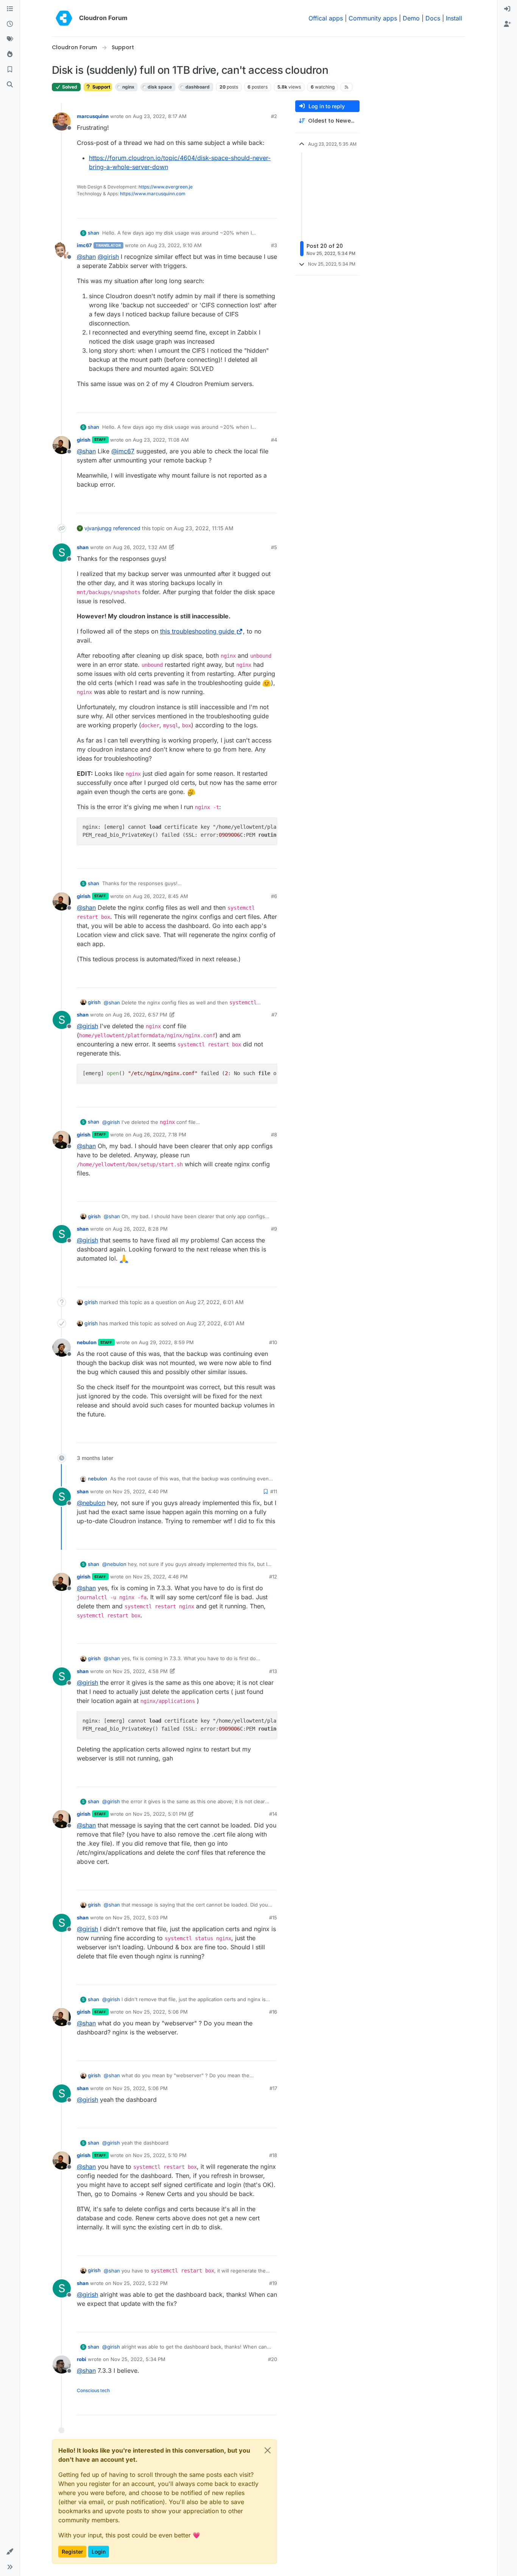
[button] (10, 2552)
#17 (273, 2088)
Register (72, 2552)
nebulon (87, 1342)
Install (454, 18)
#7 (274, 1015)
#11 (274, 1491)
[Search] (10, 85)
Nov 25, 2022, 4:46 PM (160, 1577)
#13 (273, 1671)
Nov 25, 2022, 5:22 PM (140, 2283)
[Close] (268, 2450)
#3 (274, 245)
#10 (273, 1342)
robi (82, 2359)
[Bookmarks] (10, 70)
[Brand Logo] (64, 18)
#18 (273, 2155)
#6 (274, 896)
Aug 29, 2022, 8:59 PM (166, 1342)
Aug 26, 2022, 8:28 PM (140, 1229)
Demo (411, 18)
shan (93, 233)
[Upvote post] (259, 209)
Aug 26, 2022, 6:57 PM (140, 1015)
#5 (274, 547)
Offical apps (326, 18)
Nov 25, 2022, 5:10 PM (160, 2155)
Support (101, 87)
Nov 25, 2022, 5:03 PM (140, 1918)
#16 (273, 2012)
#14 (273, 1814)
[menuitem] (507, 9)
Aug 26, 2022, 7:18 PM (160, 1135)
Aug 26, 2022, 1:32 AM (140, 547)
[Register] (507, 24)
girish (84, 440)
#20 (273, 2359)
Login (99, 2552)
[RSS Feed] (346, 87)
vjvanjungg (98, 528)
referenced (127, 528)
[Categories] (10, 9)
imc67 (84, 245)
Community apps (373, 18)
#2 (274, 116)
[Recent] (10, 24)
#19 (273, 2283)
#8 (274, 1135)
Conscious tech (93, 2390)
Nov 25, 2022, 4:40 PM (140, 1491)
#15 (273, 1918)
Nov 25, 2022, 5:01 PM (160, 1814)
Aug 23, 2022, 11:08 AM (161, 440)
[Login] (507, 9)
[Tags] (10, 39)
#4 (274, 440)
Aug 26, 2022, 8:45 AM (160, 896)
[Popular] (10, 54)
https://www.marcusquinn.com (153, 194)
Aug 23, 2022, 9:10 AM (175, 245)
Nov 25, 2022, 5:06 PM (160, 2012)
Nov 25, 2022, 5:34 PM (138, 2359)
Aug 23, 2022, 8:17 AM (160, 116)
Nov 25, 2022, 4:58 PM (140, 1671)
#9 (274, 1229)
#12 (273, 1577)
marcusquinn (93, 116)
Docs (433, 18)
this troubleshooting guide (197, 631)
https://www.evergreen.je (166, 187)
